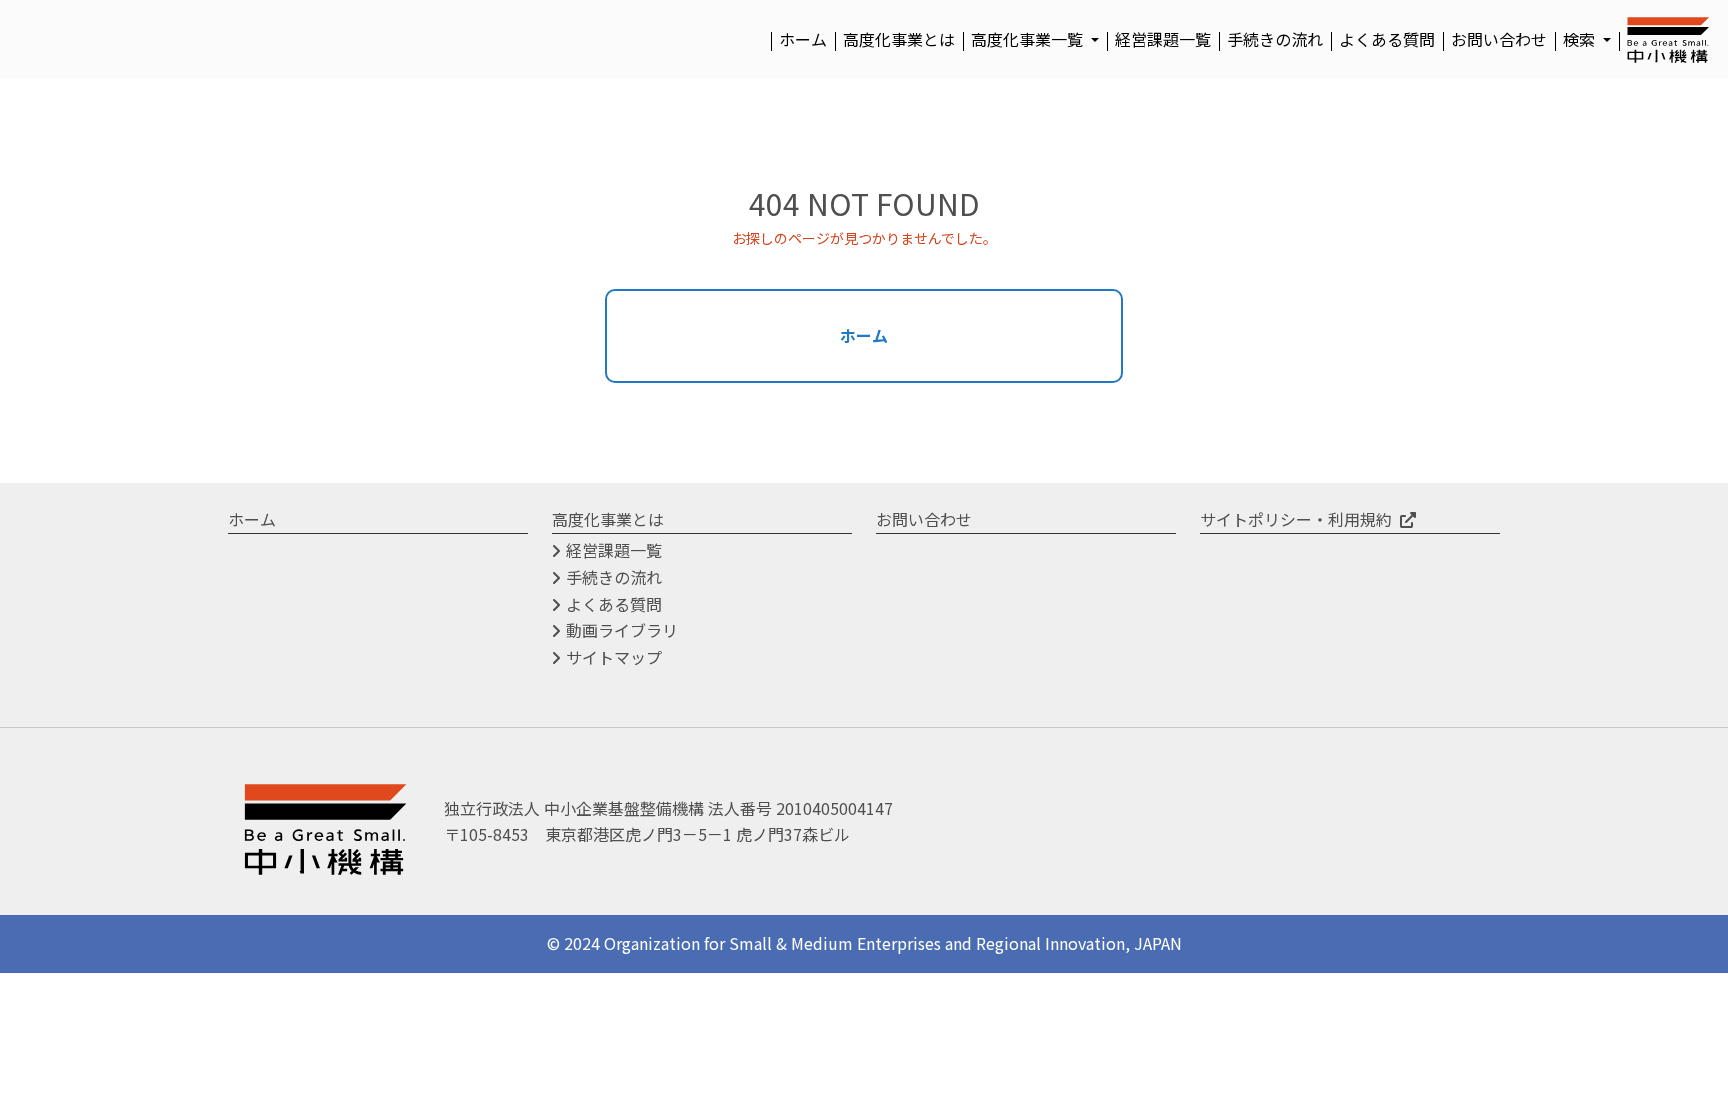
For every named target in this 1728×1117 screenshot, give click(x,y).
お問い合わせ (1499, 39)
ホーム (803, 39)
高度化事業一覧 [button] (1029, 39)
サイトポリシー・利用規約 (1296, 519)
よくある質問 (1387, 39)
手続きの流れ (1275, 39)
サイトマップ (614, 657)
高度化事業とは (899, 39)
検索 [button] (1581, 39)
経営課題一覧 (1163, 39)
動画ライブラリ (622, 630)
